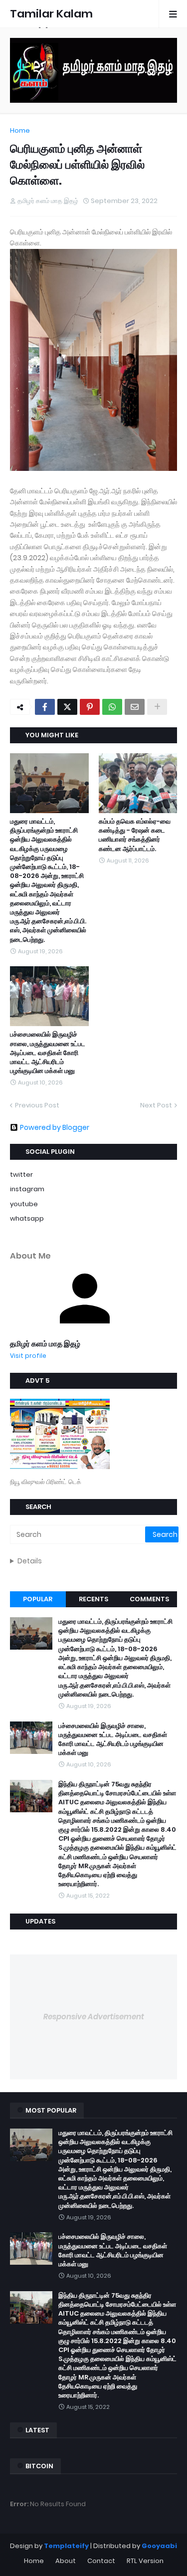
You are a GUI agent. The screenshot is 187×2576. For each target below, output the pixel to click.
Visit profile (28, 1356)
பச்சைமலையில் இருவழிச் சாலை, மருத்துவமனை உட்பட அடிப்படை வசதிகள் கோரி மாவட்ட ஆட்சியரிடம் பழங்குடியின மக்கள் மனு (48, 1053)
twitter (21, 1175)
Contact (101, 2561)
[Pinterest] (90, 707)
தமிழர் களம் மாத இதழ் (45, 1344)
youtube (24, 1204)
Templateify (66, 2546)
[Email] (135, 707)
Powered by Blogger (55, 1127)
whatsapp (27, 1218)
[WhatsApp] (112, 707)
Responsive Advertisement (94, 2017)
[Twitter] (67, 707)
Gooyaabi (159, 2546)
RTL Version (145, 2561)
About (66, 2561)
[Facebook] (45, 707)
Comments (149, 1599)
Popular (38, 1599)
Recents (93, 1599)
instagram (27, 1189)
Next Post (156, 1105)
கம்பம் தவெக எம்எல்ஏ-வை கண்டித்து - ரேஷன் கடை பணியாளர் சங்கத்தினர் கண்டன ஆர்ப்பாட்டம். (135, 835)
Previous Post (37, 1105)
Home (20, 130)
